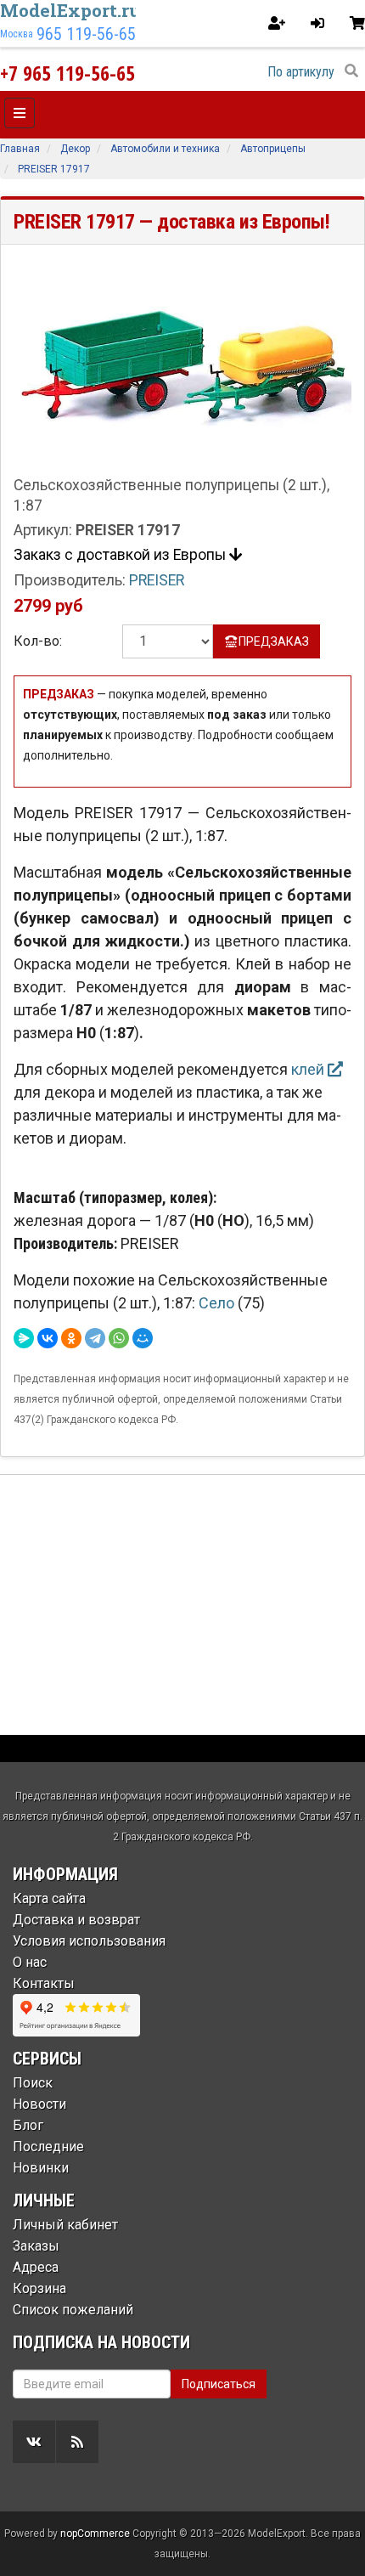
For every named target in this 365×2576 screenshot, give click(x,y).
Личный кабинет (65, 2225)
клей (309, 1069)
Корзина (39, 2288)
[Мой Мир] (143, 1338)
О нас (30, 1962)
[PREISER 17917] (182, 365)
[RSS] (77, 2442)
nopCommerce (95, 2534)
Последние (48, 2147)
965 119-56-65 (86, 34)
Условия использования (89, 1941)
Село (218, 1303)
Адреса (36, 2267)
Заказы (36, 2246)
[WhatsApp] (119, 1338)
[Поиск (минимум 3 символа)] (351, 71)
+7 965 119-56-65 (67, 73)
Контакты (44, 1983)
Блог (28, 2125)
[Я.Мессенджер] (24, 1338)
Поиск (33, 2083)
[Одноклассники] (71, 1338)
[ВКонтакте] (48, 1338)
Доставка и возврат (76, 1920)
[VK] (34, 2442)
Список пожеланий (73, 2310)
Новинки (41, 2168)
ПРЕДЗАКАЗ (274, 641)
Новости (39, 2104)
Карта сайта (49, 1898)
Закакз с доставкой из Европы (121, 555)
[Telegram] (95, 1338)
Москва (17, 34)
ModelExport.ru (70, 10)
